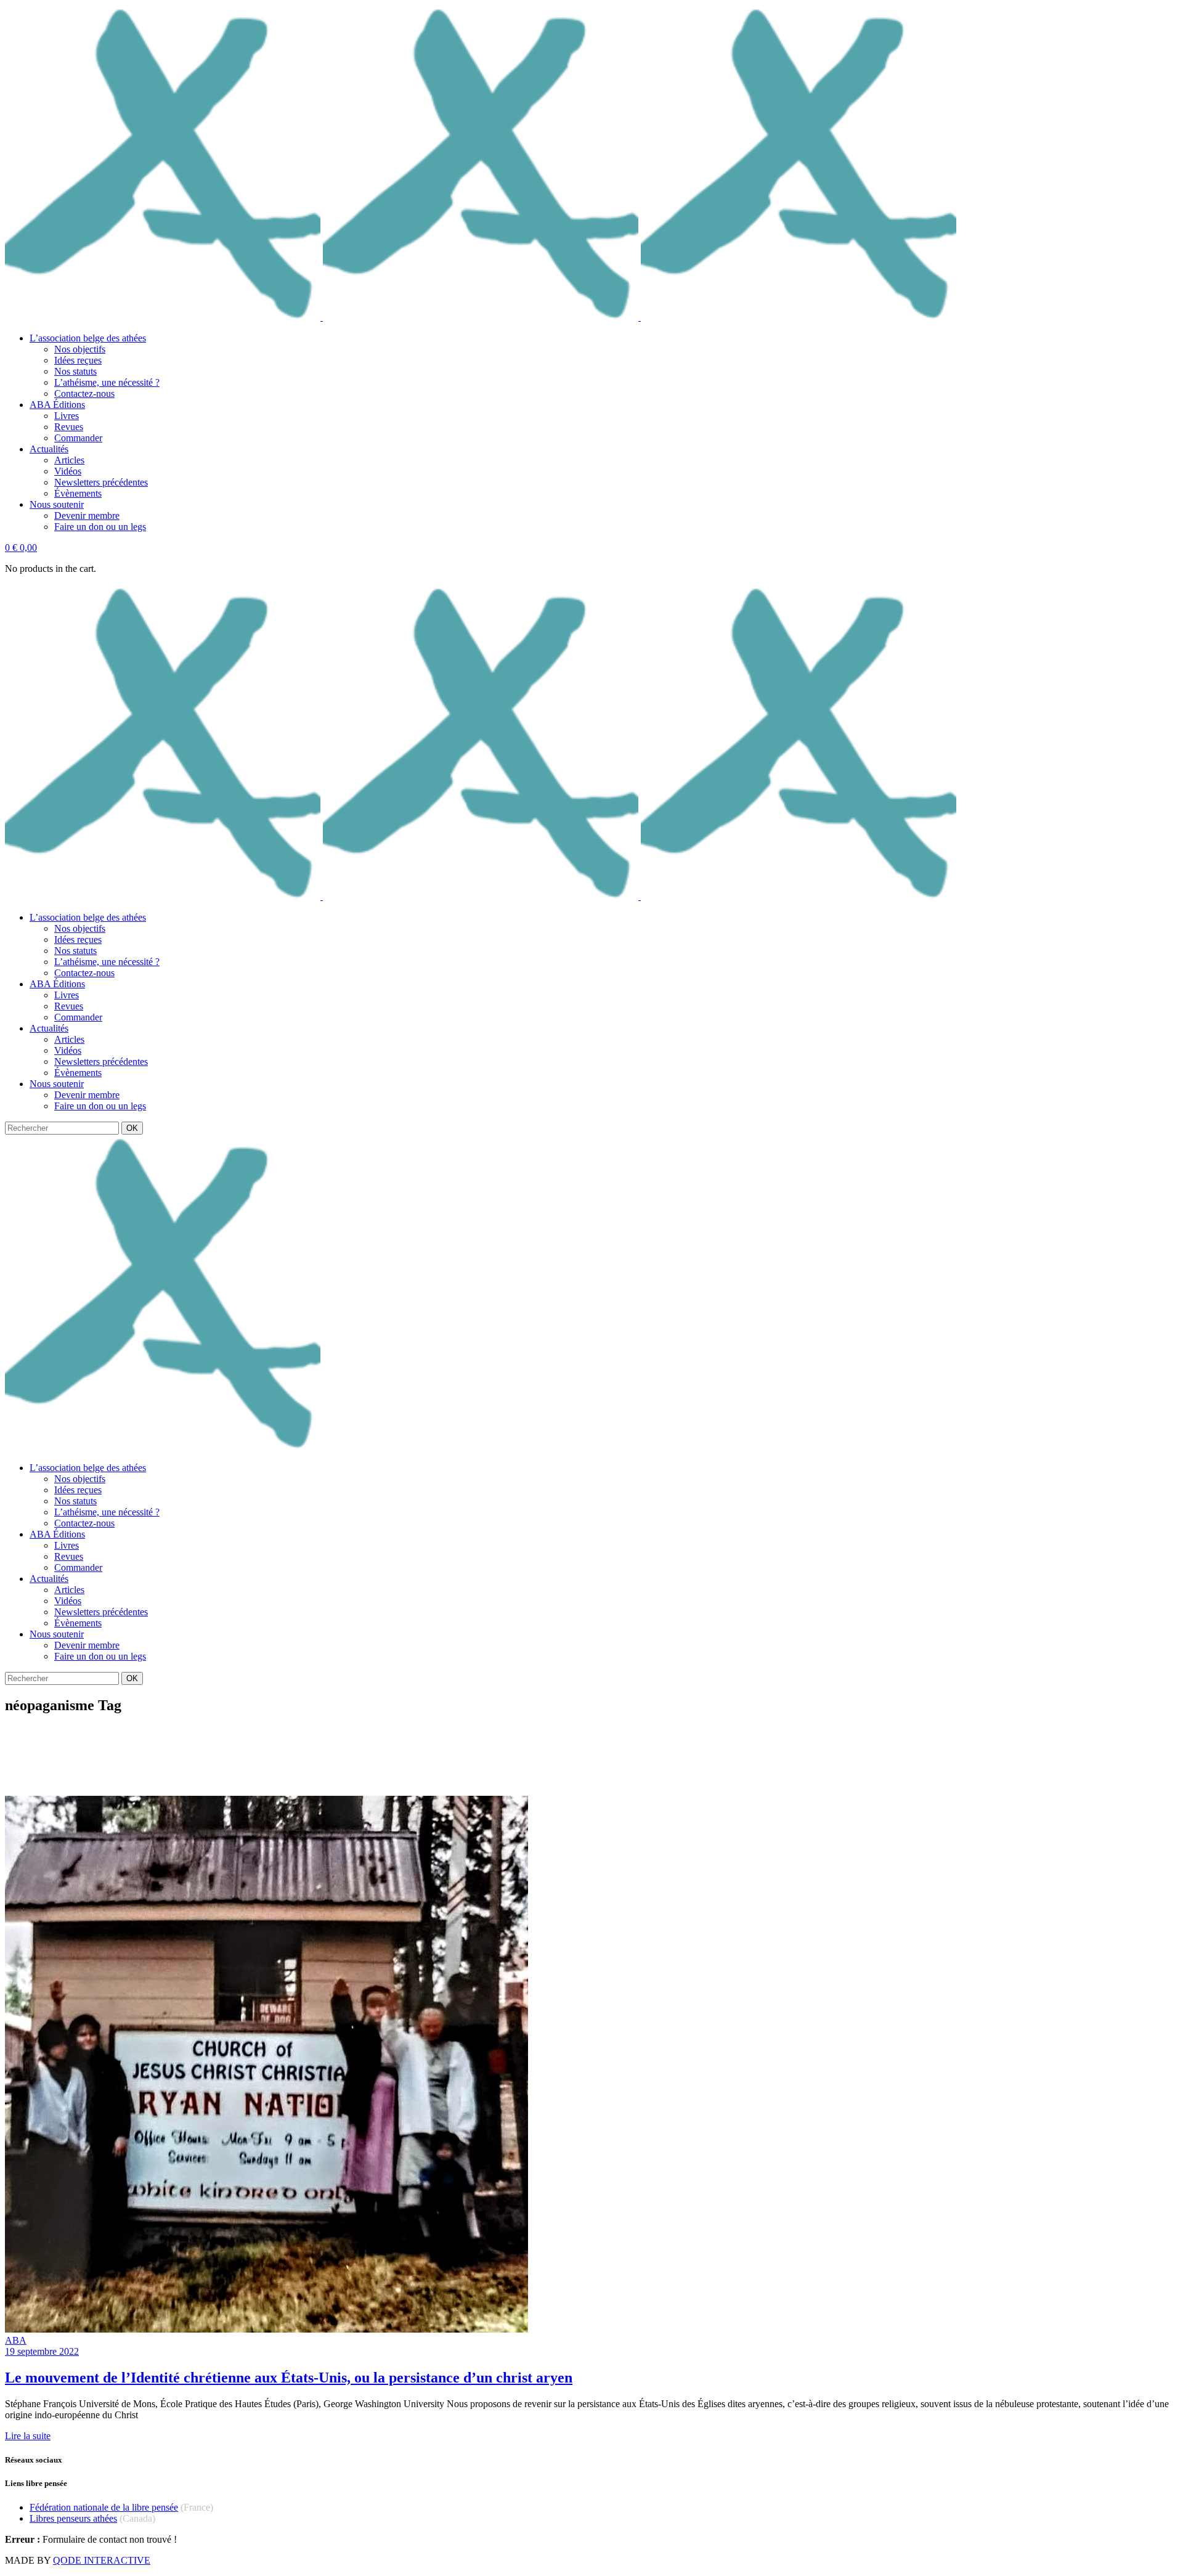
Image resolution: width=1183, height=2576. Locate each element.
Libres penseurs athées (73, 2518)
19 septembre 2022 (42, 2351)
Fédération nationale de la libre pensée (104, 2507)
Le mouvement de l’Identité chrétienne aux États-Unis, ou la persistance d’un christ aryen (289, 2378)
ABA (16, 2340)
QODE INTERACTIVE (102, 2560)
